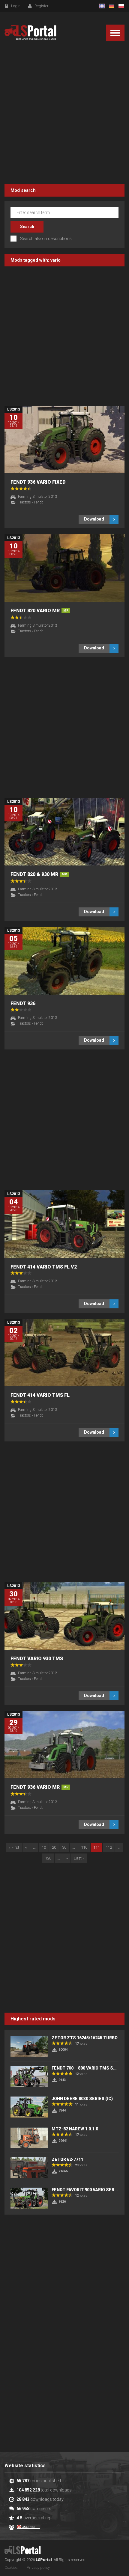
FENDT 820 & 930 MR (39, 874)
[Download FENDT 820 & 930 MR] (64, 832)
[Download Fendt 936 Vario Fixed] (64, 439)
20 (54, 1847)
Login (16, 6)
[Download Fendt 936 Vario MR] (64, 1745)
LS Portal (30, 33)
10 (44, 1847)
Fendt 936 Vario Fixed (38, 482)
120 (48, 1858)
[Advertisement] (64, 114)
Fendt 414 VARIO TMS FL (40, 1395)
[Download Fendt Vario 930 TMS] (64, 1616)
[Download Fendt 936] (64, 961)
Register (42, 6)
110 (84, 1847)
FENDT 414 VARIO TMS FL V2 (44, 1267)
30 (64, 1847)
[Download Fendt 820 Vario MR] (64, 568)
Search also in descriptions (46, 239)
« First (14, 1847)
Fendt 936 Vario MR (39, 1787)
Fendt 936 (23, 1003)
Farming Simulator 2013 (37, 497)
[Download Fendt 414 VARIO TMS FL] (64, 1353)
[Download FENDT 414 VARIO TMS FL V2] (64, 1224)
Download (94, 519)
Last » (79, 1858)
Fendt (38, 502)
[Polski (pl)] (121, 6)
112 (109, 1847)
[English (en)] (102, 6)
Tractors (24, 502)
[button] (115, 33)
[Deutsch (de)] (112, 6)
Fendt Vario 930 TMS (37, 1659)
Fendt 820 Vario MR (39, 611)
